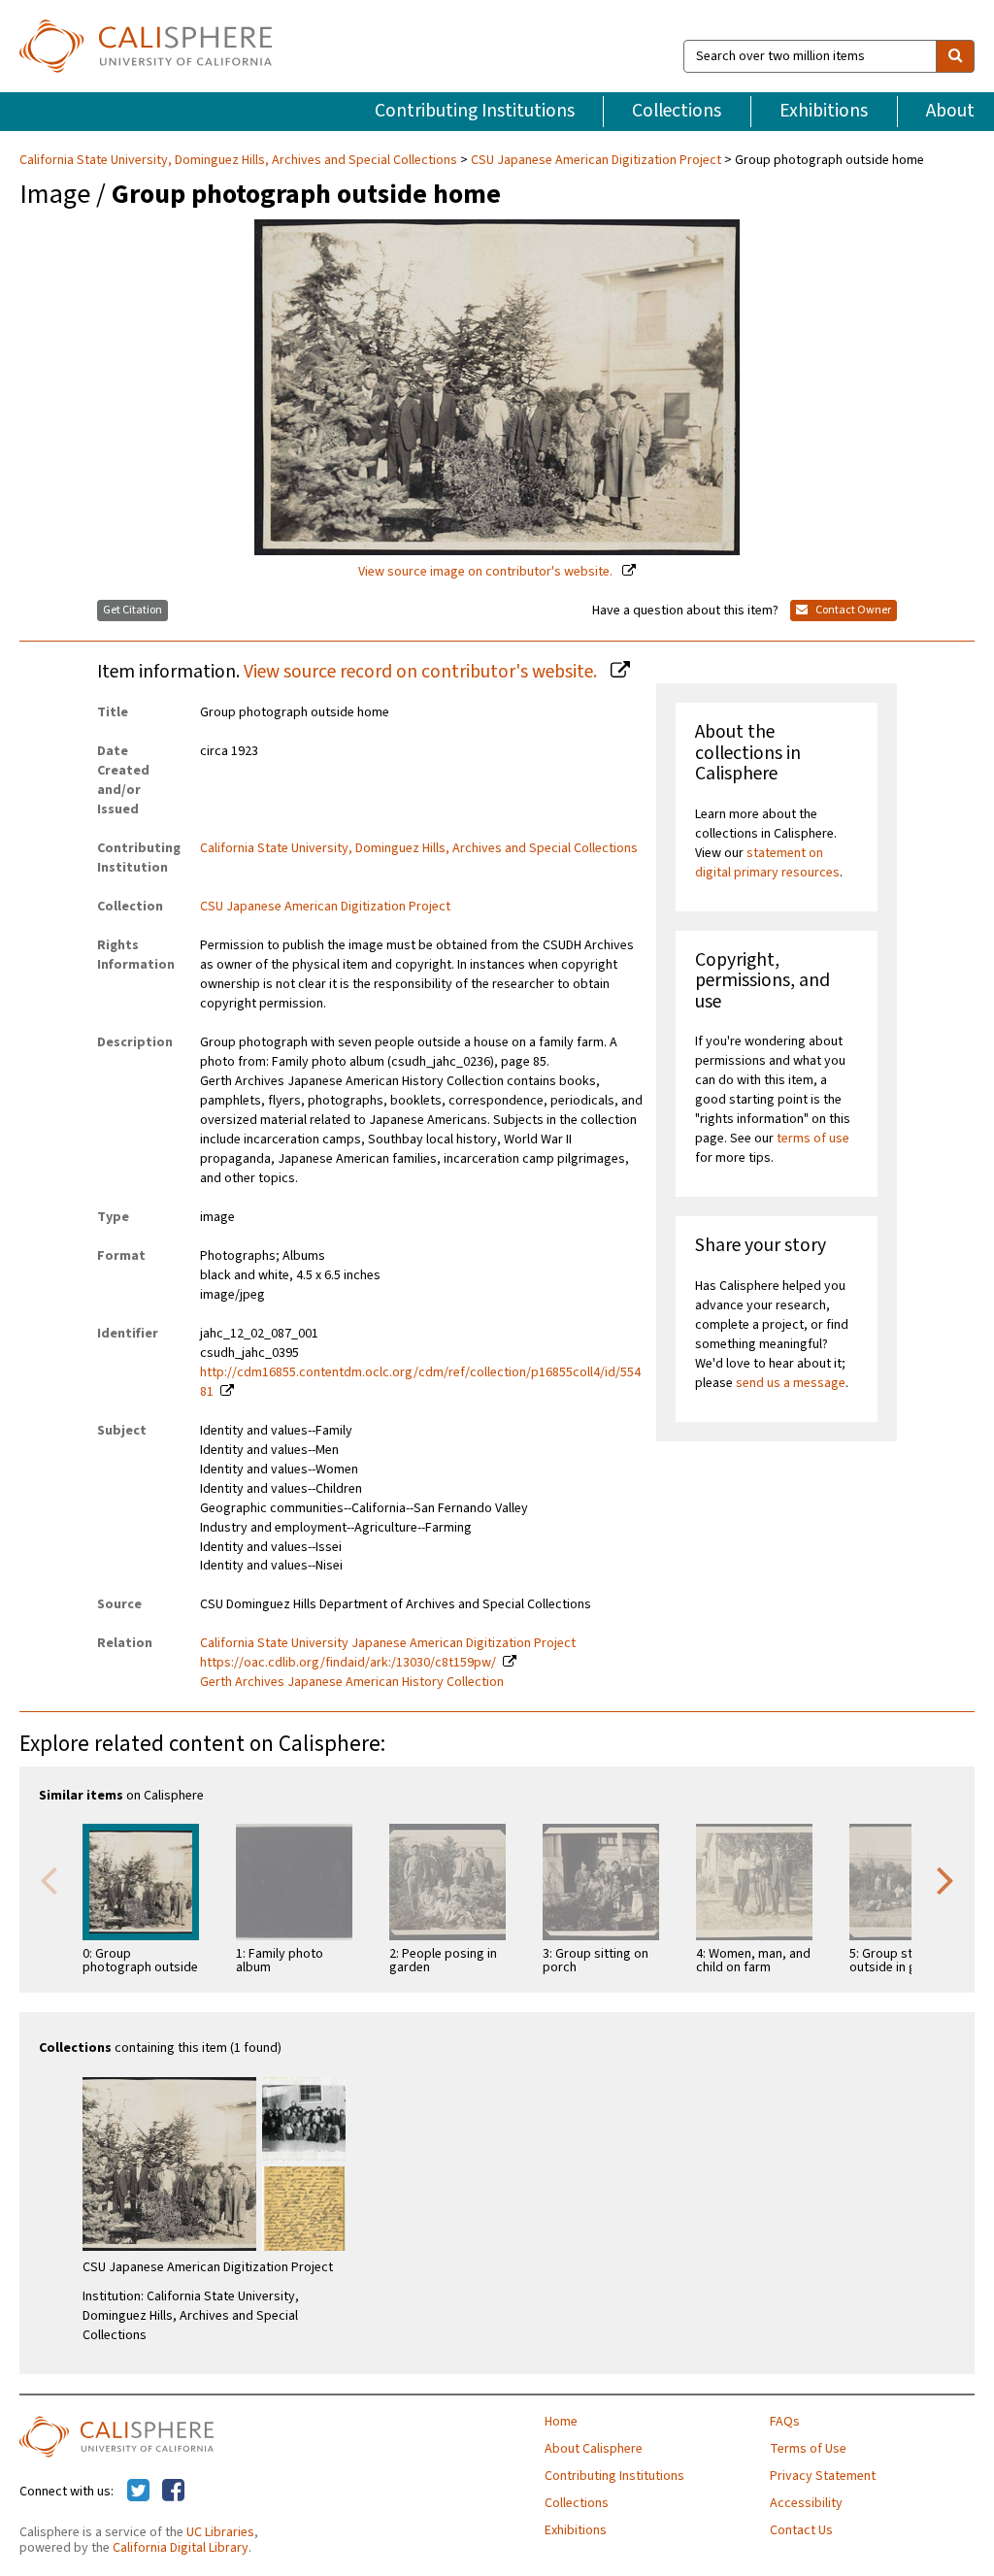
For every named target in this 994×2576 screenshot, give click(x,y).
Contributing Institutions (475, 111)
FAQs (785, 2422)
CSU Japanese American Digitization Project (596, 160)
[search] (955, 56)
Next (945, 1879)
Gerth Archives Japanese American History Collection (352, 1682)
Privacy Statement (823, 2476)
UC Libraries (220, 2532)
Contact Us (801, 2530)
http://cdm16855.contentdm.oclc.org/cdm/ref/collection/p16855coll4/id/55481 (420, 1382)
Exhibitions (824, 111)
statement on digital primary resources (767, 863)
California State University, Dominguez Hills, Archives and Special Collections (240, 160)
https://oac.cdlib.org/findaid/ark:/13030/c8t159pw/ (348, 1663)
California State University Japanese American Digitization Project (388, 1643)
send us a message (791, 1383)
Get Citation (133, 610)
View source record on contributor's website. (422, 672)
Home (561, 2422)
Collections (677, 111)
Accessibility (806, 2503)
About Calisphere (594, 2449)
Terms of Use (808, 2449)
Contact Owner (852, 610)
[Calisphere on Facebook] (173, 2492)
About (950, 111)
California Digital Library (181, 2548)
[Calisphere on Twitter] (138, 2492)
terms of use (813, 1139)
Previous (49, 1879)
